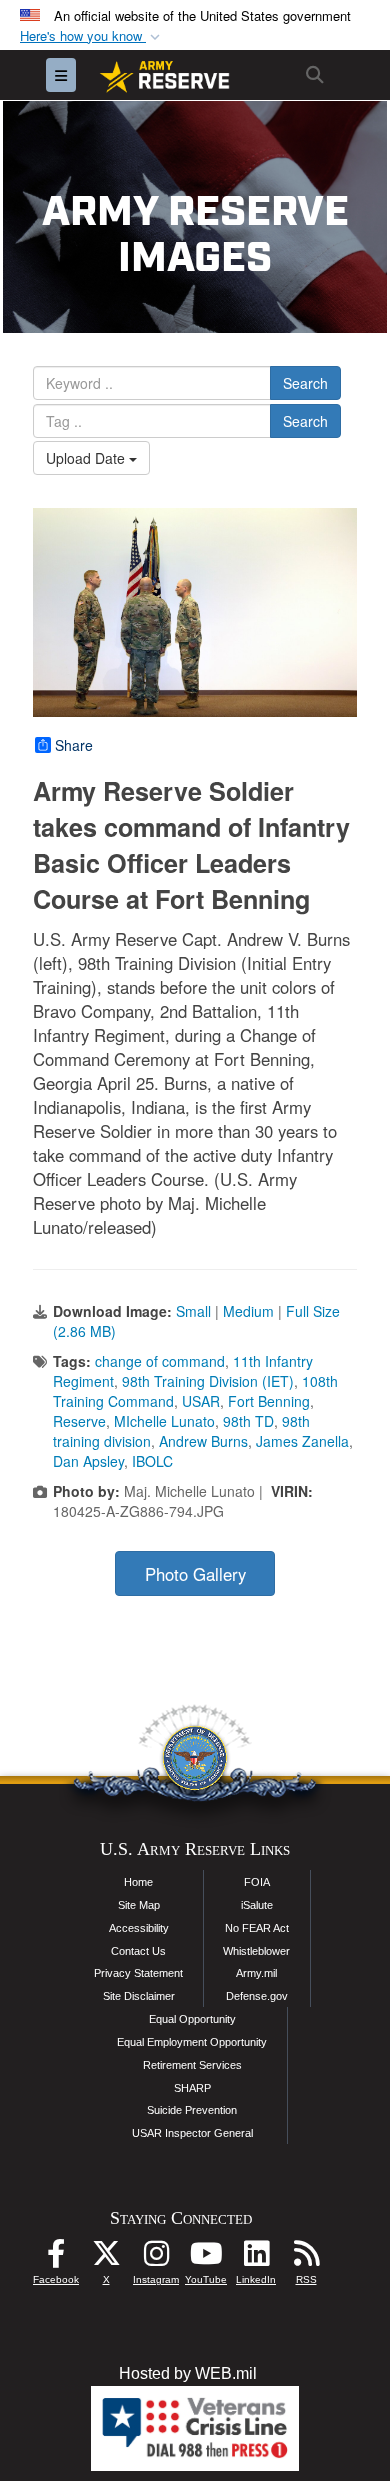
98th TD (248, 1421)
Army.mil (256, 1973)
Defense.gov (257, 1996)
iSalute (257, 1905)
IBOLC (152, 1461)
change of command (160, 1361)
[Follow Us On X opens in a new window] (106, 2258)
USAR (201, 1401)
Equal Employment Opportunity (192, 2042)
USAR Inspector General (192, 2133)
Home (138, 1882)
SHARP (192, 2088)
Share (74, 745)
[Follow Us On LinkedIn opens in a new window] (256, 2258)
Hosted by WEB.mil (188, 2373)
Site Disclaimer (139, 1996)
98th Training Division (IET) (208, 1381)
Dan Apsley (88, 1461)
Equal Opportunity (192, 2019)
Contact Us (138, 1951)
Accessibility (139, 1928)
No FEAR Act (257, 1928)
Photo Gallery (195, 1574)
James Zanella (302, 1441)
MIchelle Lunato (164, 1421)
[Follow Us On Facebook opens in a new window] (56, 2258)
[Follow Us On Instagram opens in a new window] (156, 2258)
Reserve (79, 1421)
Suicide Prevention (192, 2110)
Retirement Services (192, 2065)
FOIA (257, 1882)
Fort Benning (269, 1401)
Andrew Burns (203, 1441)
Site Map (139, 1905)
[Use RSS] (306, 2258)
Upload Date (87, 458)
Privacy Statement (138, 1973)
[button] (92, 36)
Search (305, 383)
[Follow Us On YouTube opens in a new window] (206, 2258)
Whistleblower (256, 1951)
